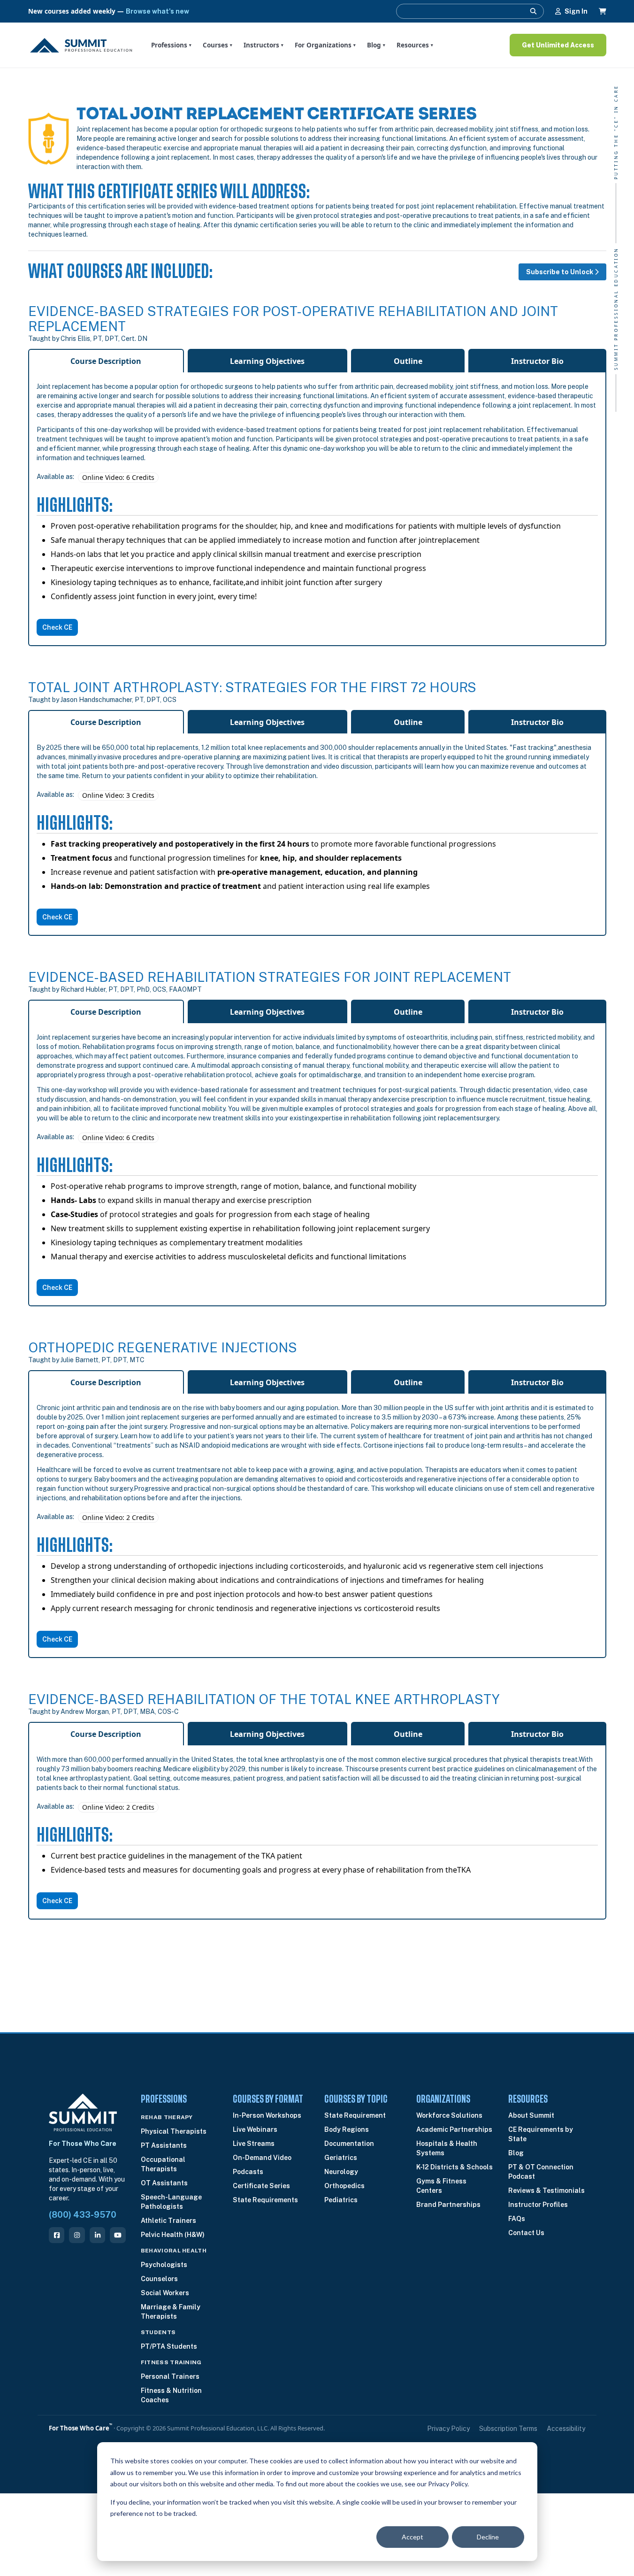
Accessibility (566, 2429)
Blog (376, 45)
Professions (171, 45)
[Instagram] (77, 2235)
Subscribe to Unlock (560, 272)
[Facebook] (57, 2235)
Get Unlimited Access (558, 45)
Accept (412, 2537)
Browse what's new (157, 11)
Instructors (264, 45)
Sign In (576, 11)
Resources (415, 45)
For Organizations (325, 45)
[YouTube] (118, 2235)
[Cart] (603, 11)
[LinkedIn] (97, 2235)
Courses (218, 45)
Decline (488, 2537)
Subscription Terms (508, 2429)
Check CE (57, 627)
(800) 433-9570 (83, 2215)
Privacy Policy (448, 2429)
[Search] (533, 11)
